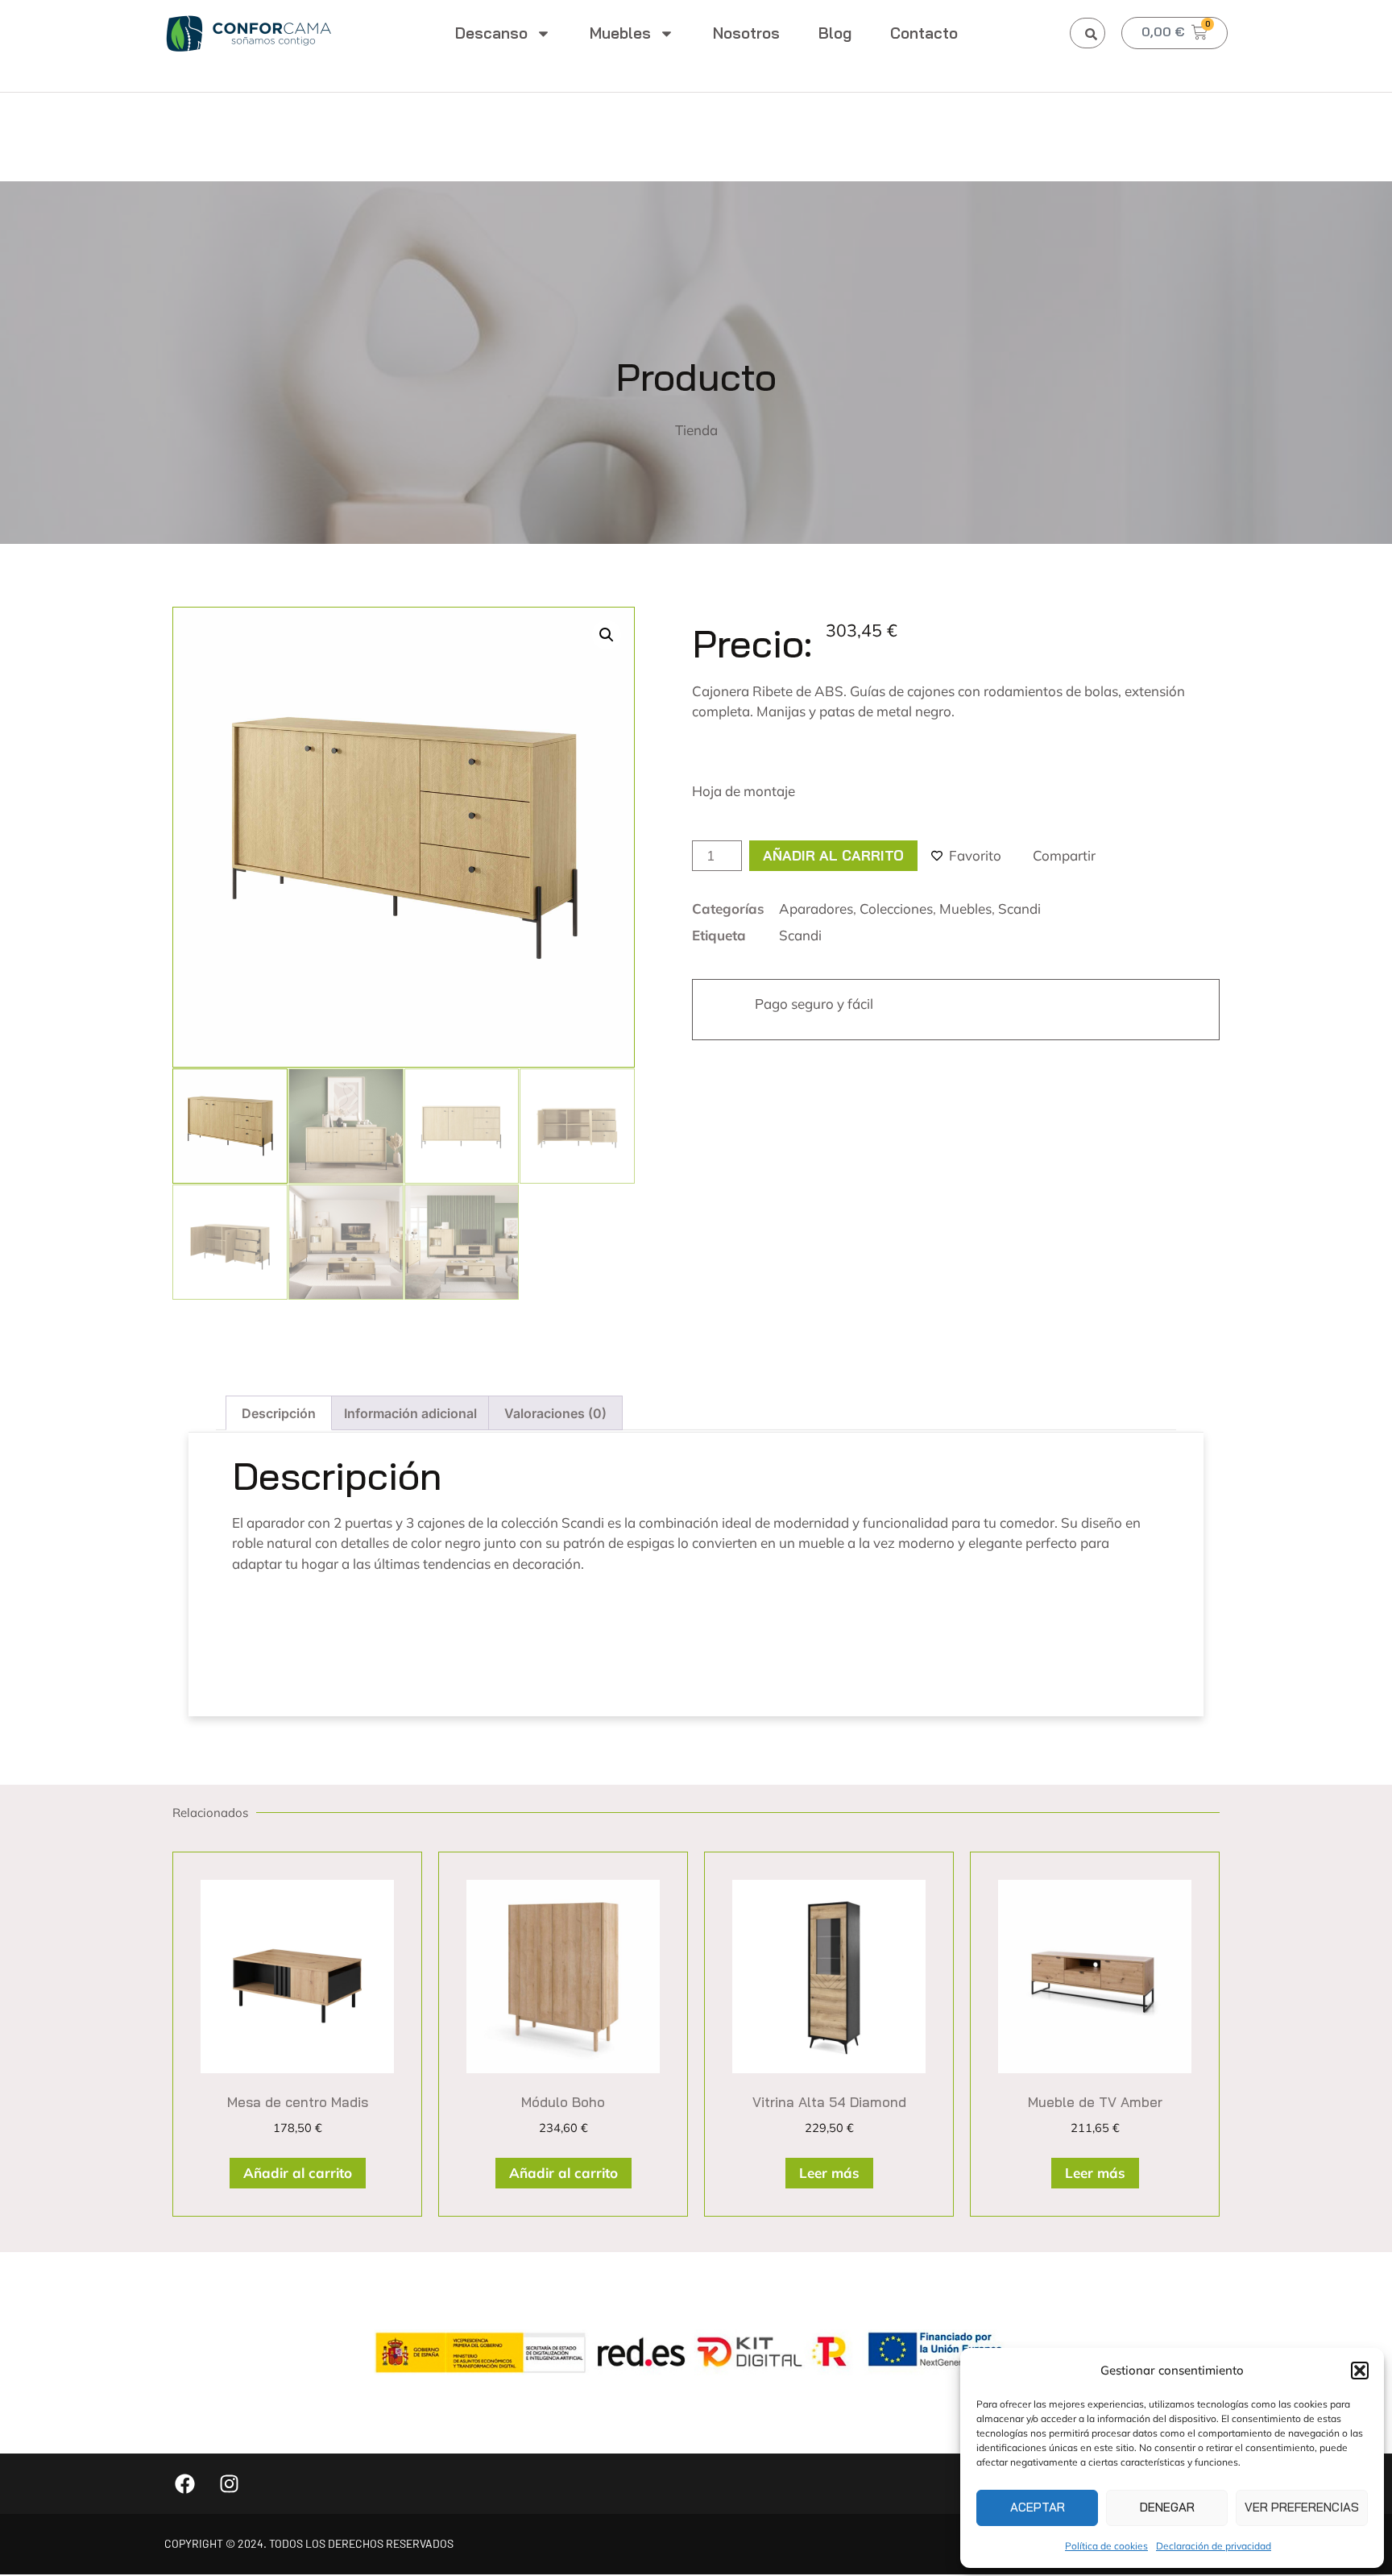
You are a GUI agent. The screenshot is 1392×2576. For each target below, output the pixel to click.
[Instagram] (229, 2483)
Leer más (829, 2173)
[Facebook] (184, 2483)
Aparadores (816, 908)
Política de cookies (1106, 2546)
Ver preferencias (1302, 2507)
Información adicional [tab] (410, 1413)
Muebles (620, 33)
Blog (835, 33)
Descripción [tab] (279, 1413)
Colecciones (896, 908)
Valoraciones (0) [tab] (555, 1413)
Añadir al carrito (833, 855)
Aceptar (1038, 2507)
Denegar (1167, 2507)
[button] (1360, 2371)
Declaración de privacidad (1214, 2546)
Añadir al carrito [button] (298, 2173)
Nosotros (746, 33)
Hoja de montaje (744, 791)
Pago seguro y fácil (814, 1004)
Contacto (924, 33)
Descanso (491, 33)
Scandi (1019, 908)
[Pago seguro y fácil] (723, 1010)
